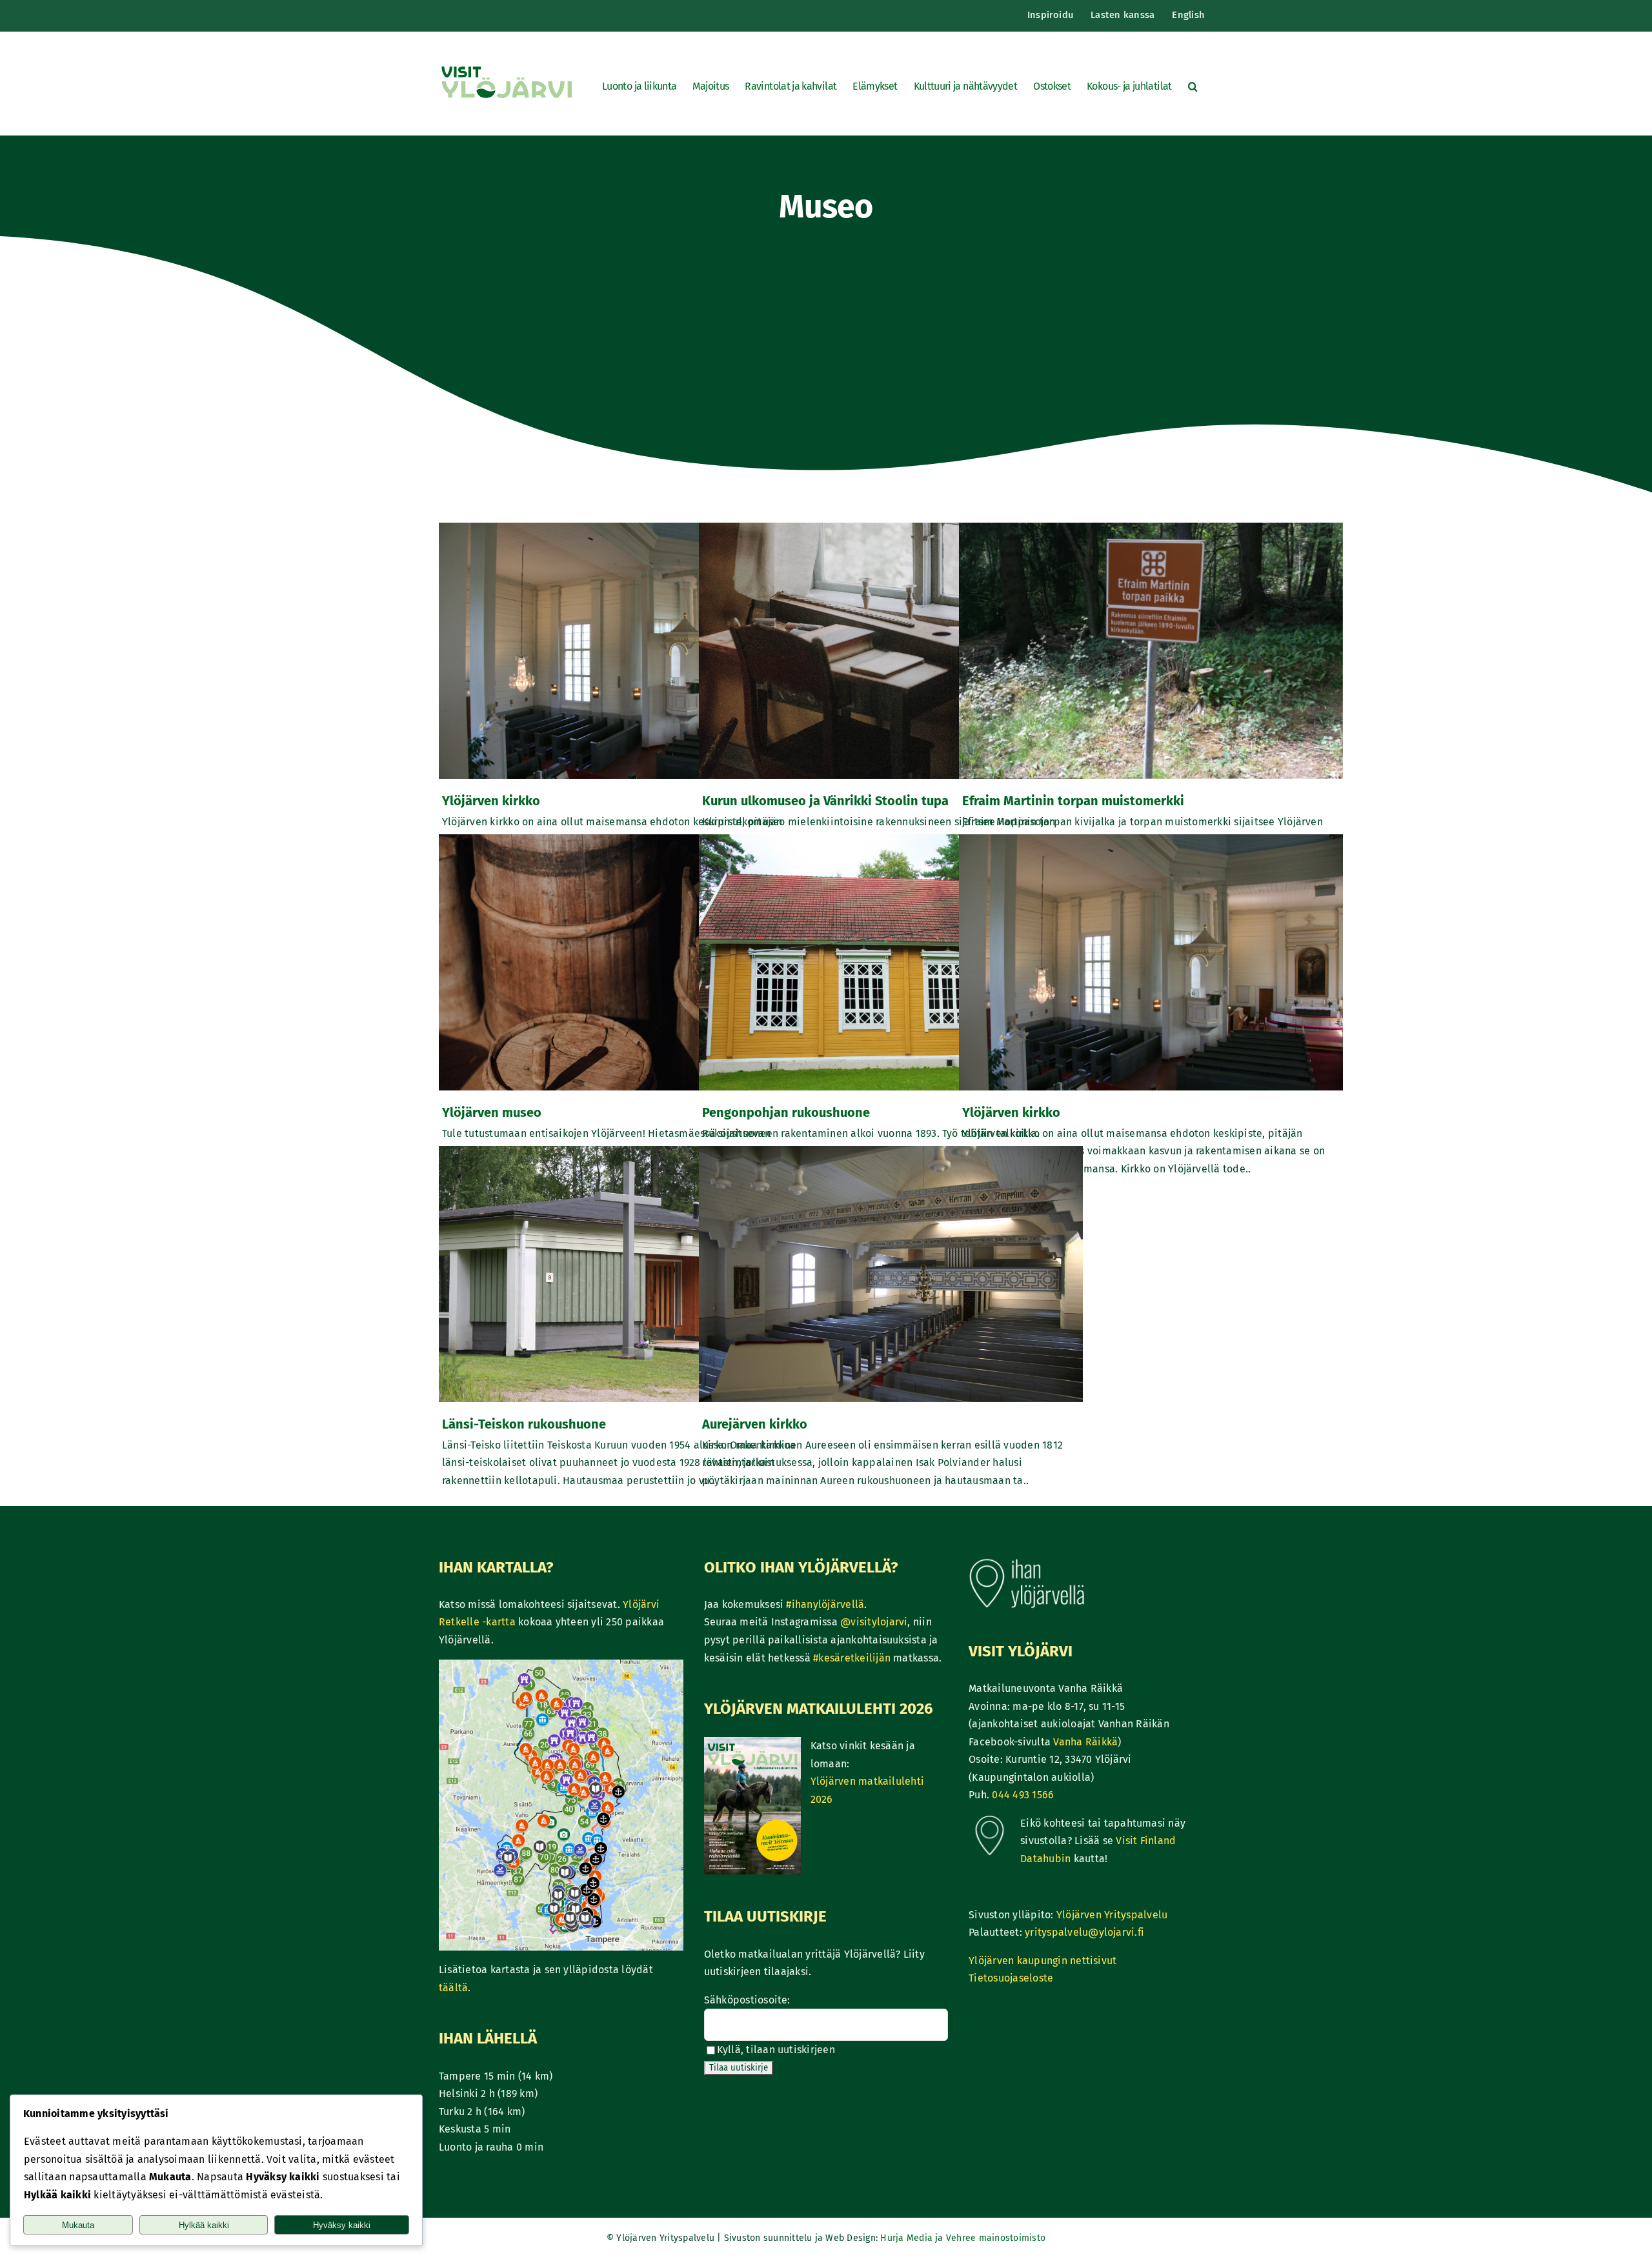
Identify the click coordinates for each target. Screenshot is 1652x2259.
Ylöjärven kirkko (491, 801)
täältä (453, 1988)
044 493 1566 (1023, 1795)
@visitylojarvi (874, 1622)
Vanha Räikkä (1085, 1742)
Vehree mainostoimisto (996, 2238)
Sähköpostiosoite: (747, 2000)
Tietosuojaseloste (1011, 1978)
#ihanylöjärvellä (825, 1604)
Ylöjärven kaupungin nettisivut (1043, 1961)
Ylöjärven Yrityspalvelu (1112, 1915)
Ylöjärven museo (492, 1112)
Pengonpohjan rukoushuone (786, 1112)
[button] (1193, 86)
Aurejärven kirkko (755, 1424)
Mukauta (78, 2225)
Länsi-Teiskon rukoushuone (524, 1424)
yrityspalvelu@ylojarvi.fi (1084, 1932)
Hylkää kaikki (204, 2225)
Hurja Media (908, 2238)
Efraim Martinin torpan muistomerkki (1073, 801)
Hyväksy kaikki (342, 2225)
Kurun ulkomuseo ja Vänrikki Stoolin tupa (825, 801)
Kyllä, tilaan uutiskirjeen (776, 2050)
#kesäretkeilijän (852, 1658)
